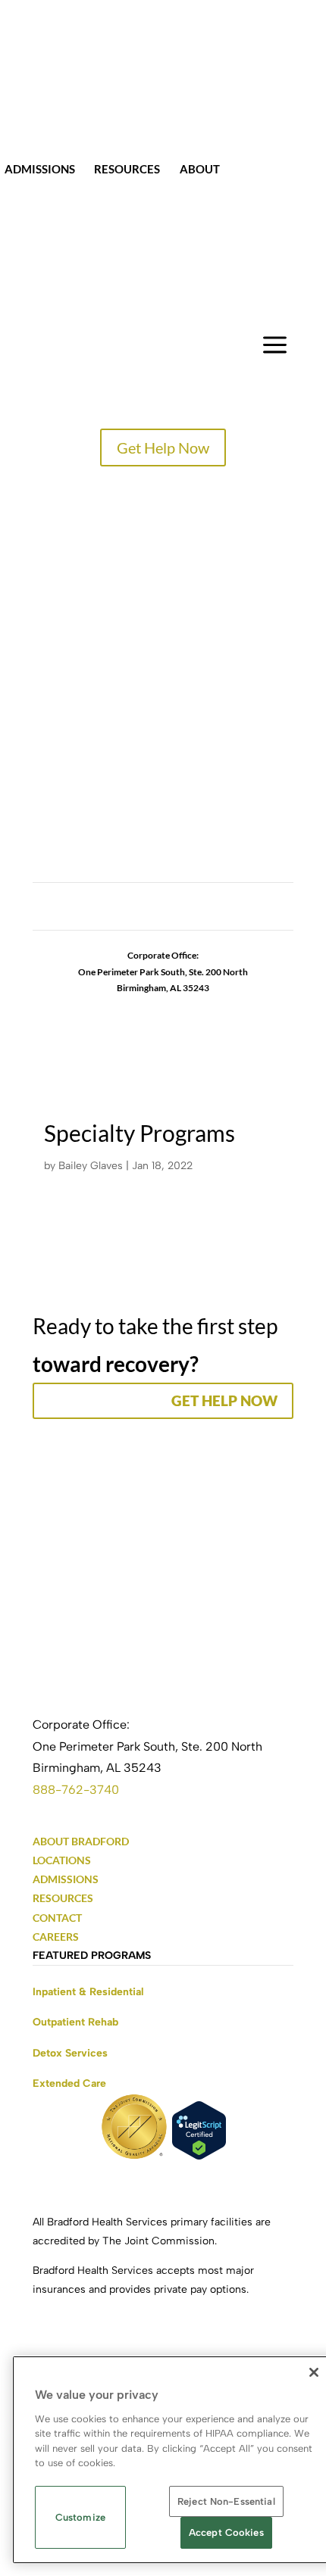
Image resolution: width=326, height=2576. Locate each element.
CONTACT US (71, 786)
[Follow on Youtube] (224, 912)
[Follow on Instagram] (133, 912)
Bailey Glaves (91, 1166)
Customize (80, 2517)
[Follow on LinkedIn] (193, 912)
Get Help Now (163, 448)
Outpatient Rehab (75, 2022)
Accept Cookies (226, 2532)
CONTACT (266, 169)
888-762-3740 (76, 1790)
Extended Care (69, 2083)
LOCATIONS (67, 628)
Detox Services (70, 2053)
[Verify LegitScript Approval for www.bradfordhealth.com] (199, 2157)
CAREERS (59, 734)
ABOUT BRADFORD (81, 1841)
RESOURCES (63, 1898)
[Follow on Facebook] (102, 912)
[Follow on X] (163, 912)
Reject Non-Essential (226, 2501)
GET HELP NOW (224, 1400)
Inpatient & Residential (88, 1992)
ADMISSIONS (66, 1879)
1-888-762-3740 (163, 1004)
